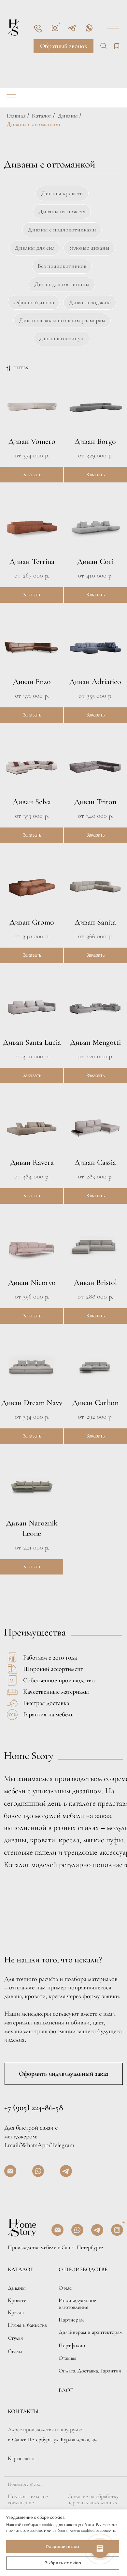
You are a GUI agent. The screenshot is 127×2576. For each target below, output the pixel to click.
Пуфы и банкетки (28, 2325)
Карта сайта (21, 2458)
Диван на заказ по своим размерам (62, 320)
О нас (65, 2288)
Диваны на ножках (62, 211)
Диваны (68, 116)
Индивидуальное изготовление (77, 2304)
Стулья (15, 2338)
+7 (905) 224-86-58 (34, 2107)
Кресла (16, 2312)
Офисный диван (34, 302)
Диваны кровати (62, 193)
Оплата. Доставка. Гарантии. (91, 2371)
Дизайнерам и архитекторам (91, 2332)
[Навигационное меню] (11, 98)
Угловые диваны (89, 248)
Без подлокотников (62, 266)
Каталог (42, 116)
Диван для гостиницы (62, 284)
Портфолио (72, 2345)
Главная (16, 116)
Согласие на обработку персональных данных (93, 2500)
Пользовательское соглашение (28, 2500)
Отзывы (68, 2358)
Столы (15, 2351)
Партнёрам (71, 2320)
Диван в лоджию (90, 302)
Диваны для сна (35, 248)
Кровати (17, 2300)
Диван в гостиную (62, 338)
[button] (64, 46)
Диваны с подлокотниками (62, 230)
